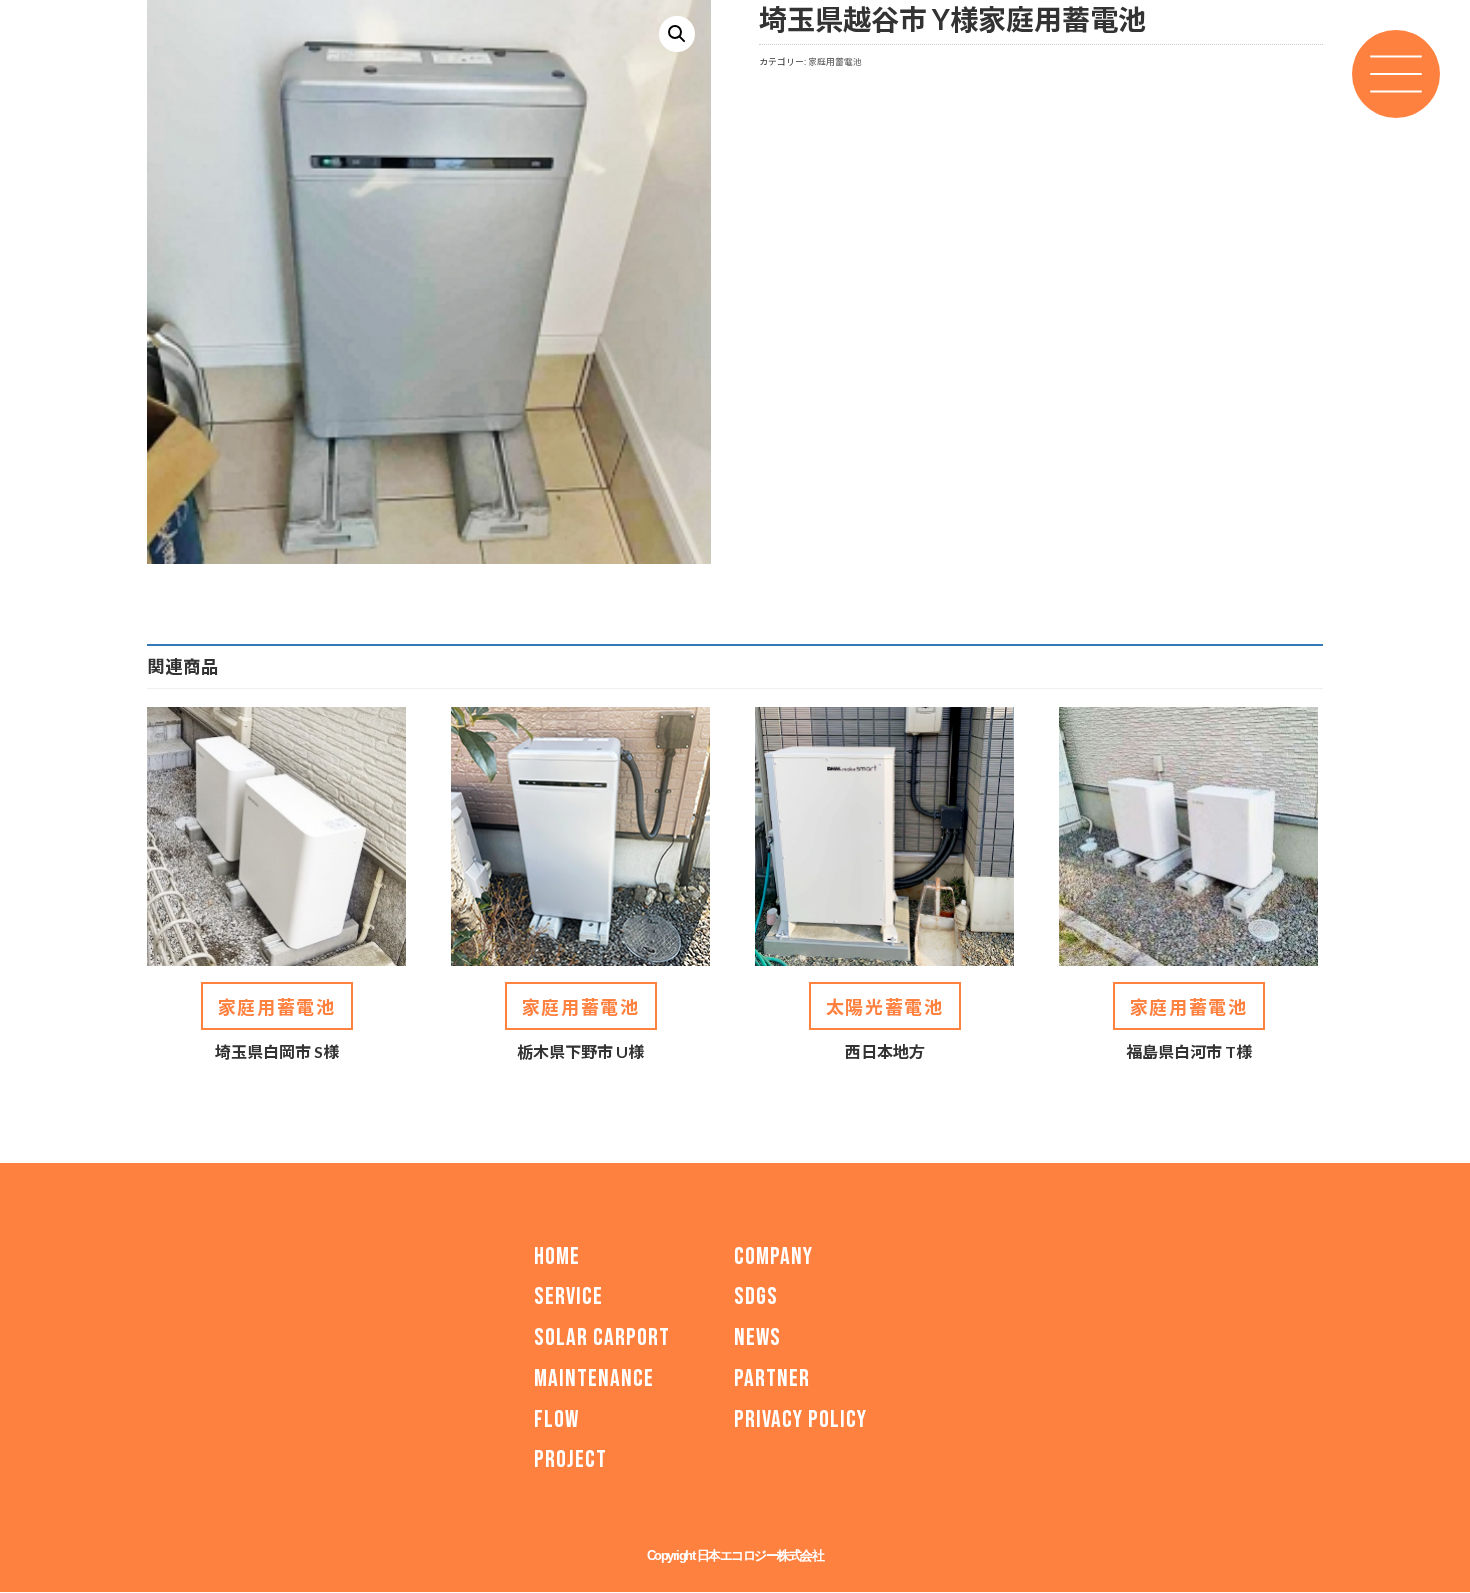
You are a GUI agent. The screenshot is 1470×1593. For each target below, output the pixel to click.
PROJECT (570, 1460)
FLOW (556, 1419)
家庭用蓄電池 (835, 61)
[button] (677, 34)
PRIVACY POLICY (800, 1419)
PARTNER (772, 1378)
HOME (557, 1256)
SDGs (756, 1296)
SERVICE (568, 1296)
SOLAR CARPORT (602, 1337)
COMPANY (773, 1256)
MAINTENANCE (594, 1378)
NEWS (757, 1337)
